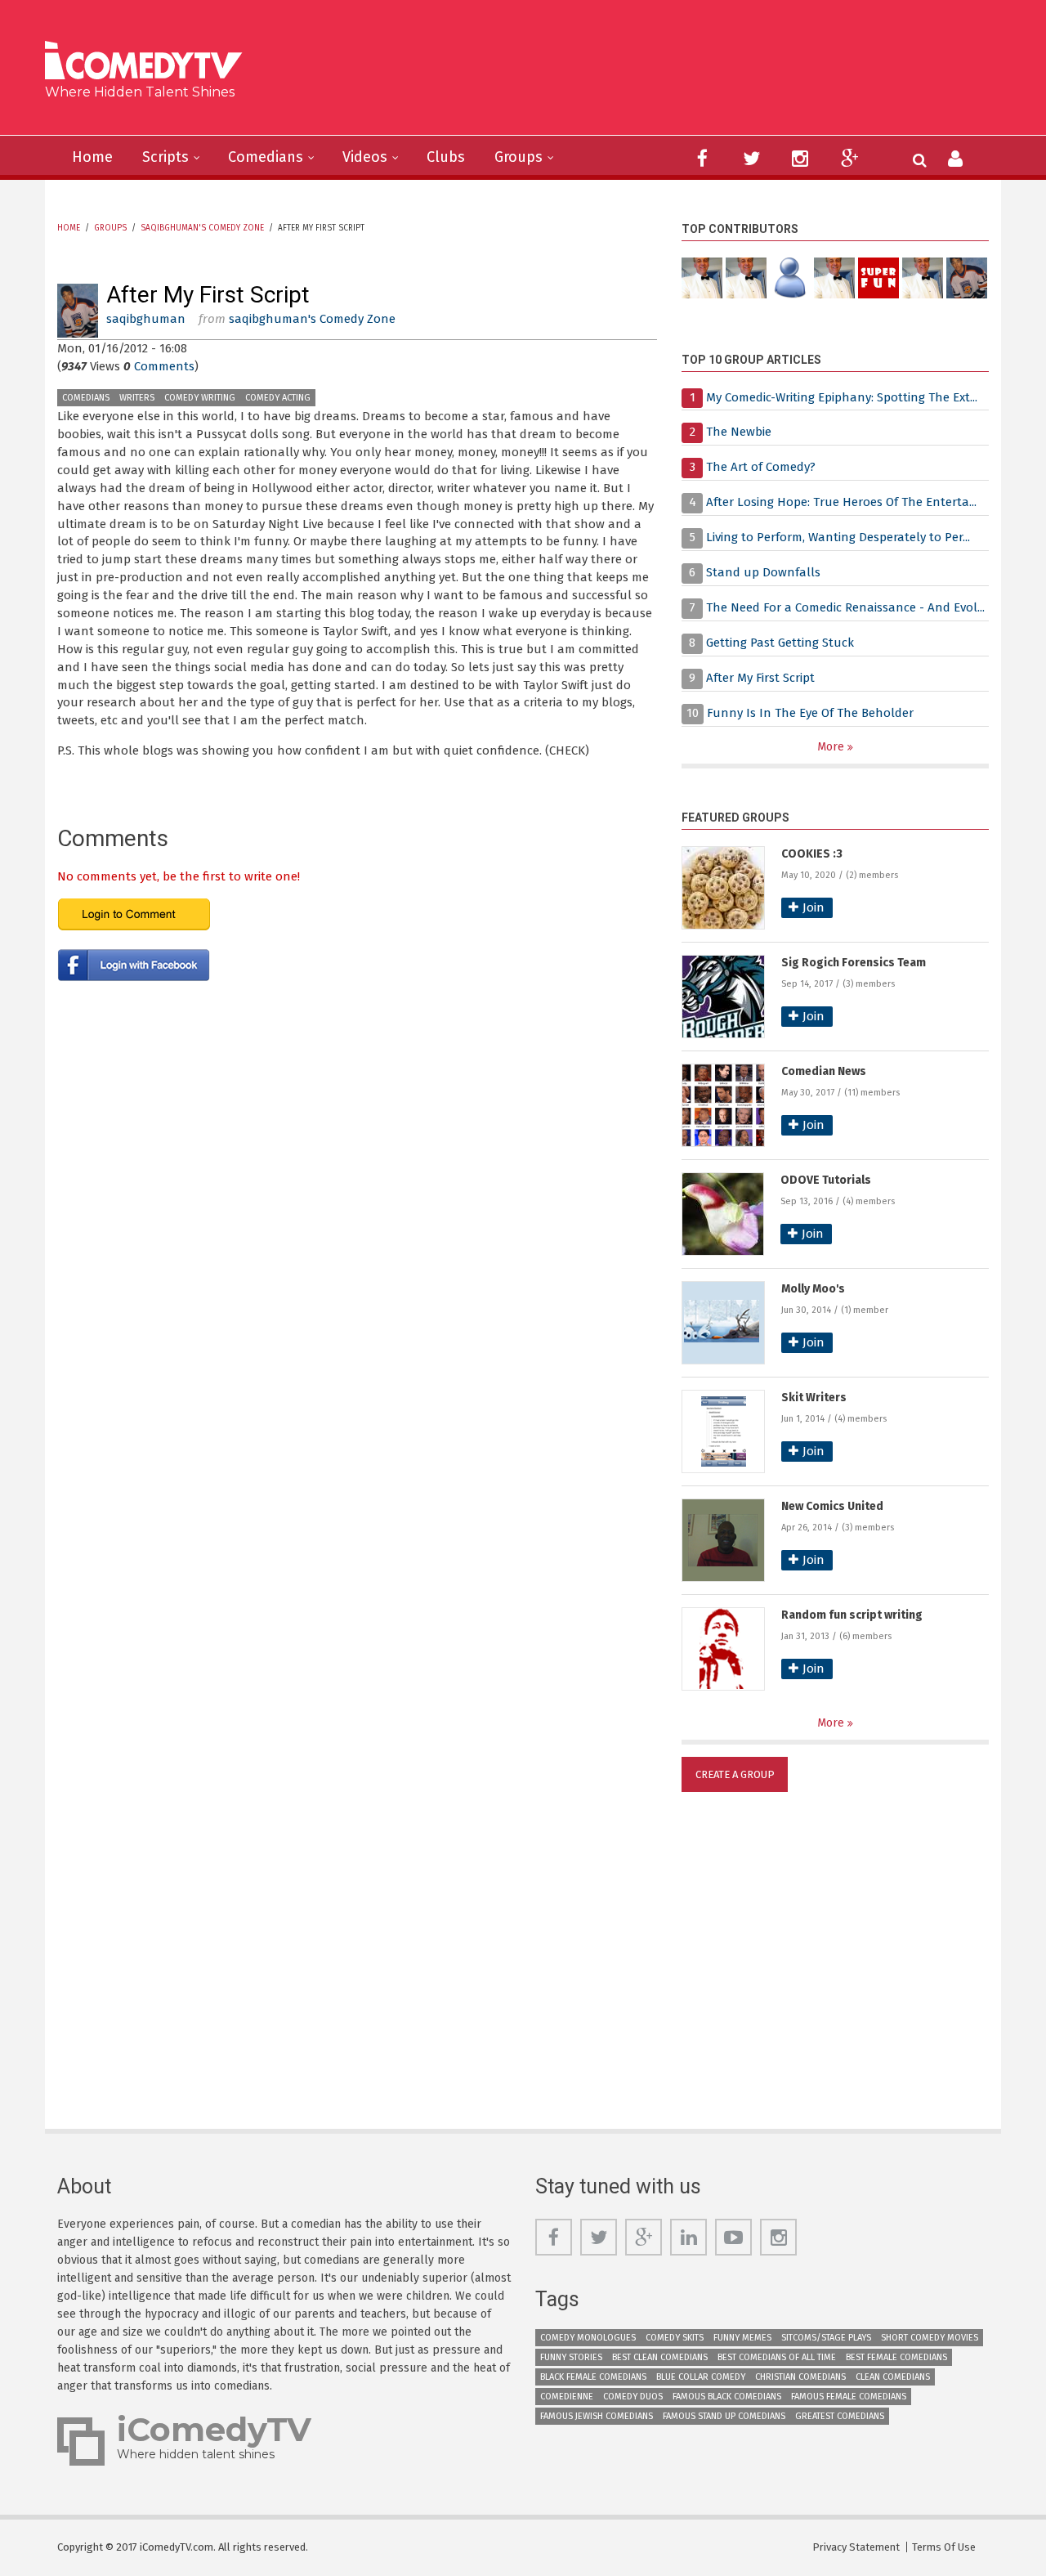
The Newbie (739, 432)
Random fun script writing (852, 1615)
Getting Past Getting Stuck (780, 643)
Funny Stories (571, 2357)
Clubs (446, 157)
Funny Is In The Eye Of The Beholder (810, 713)
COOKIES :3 (812, 854)
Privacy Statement (856, 2547)
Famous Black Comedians (727, 2397)
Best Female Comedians (896, 2357)
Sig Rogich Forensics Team (854, 963)
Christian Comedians (800, 2377)
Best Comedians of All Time (777, 2357)
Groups (519, 157)
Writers (137, 398)
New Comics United (832, 1506)
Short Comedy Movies (930, 2338)
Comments (164, 366)
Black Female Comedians (593, 2377)
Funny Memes (742, 2338)
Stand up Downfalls (763, 572)
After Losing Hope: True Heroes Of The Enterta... (841, 502)
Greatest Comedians (840, 2416)
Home (92, 157)
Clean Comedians (893, 2377)
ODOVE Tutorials (826, 1180)
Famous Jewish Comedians (597, 2416)
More (832, 747)
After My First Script (760, 678)
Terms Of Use (944, 2547)
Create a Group (735, 1774)
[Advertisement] (649, 74)
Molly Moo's (813, 1289)
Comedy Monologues (588, 2338)
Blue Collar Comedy (701, 2377)
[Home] (150, 63)
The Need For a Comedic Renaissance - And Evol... (845, 607)
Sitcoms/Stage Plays (826, 2338)
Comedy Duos (633, 2397)
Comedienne (567, 2397)
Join (814, 907)
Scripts (165, 157)
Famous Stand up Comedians (724, 2416)
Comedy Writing (200, 398)
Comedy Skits (675, 2338)
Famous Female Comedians (849, 2397)
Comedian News (824, 1071)
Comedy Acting (278, 398)
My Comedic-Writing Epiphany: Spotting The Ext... (842, 397)
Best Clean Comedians (660, 2357)
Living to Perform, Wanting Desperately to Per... (838, 537)
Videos (365, 157)
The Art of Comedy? (761, 467)
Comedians (266, 157)
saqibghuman (146, 319)
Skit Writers (814, 1398)
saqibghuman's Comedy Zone (202, 228)
